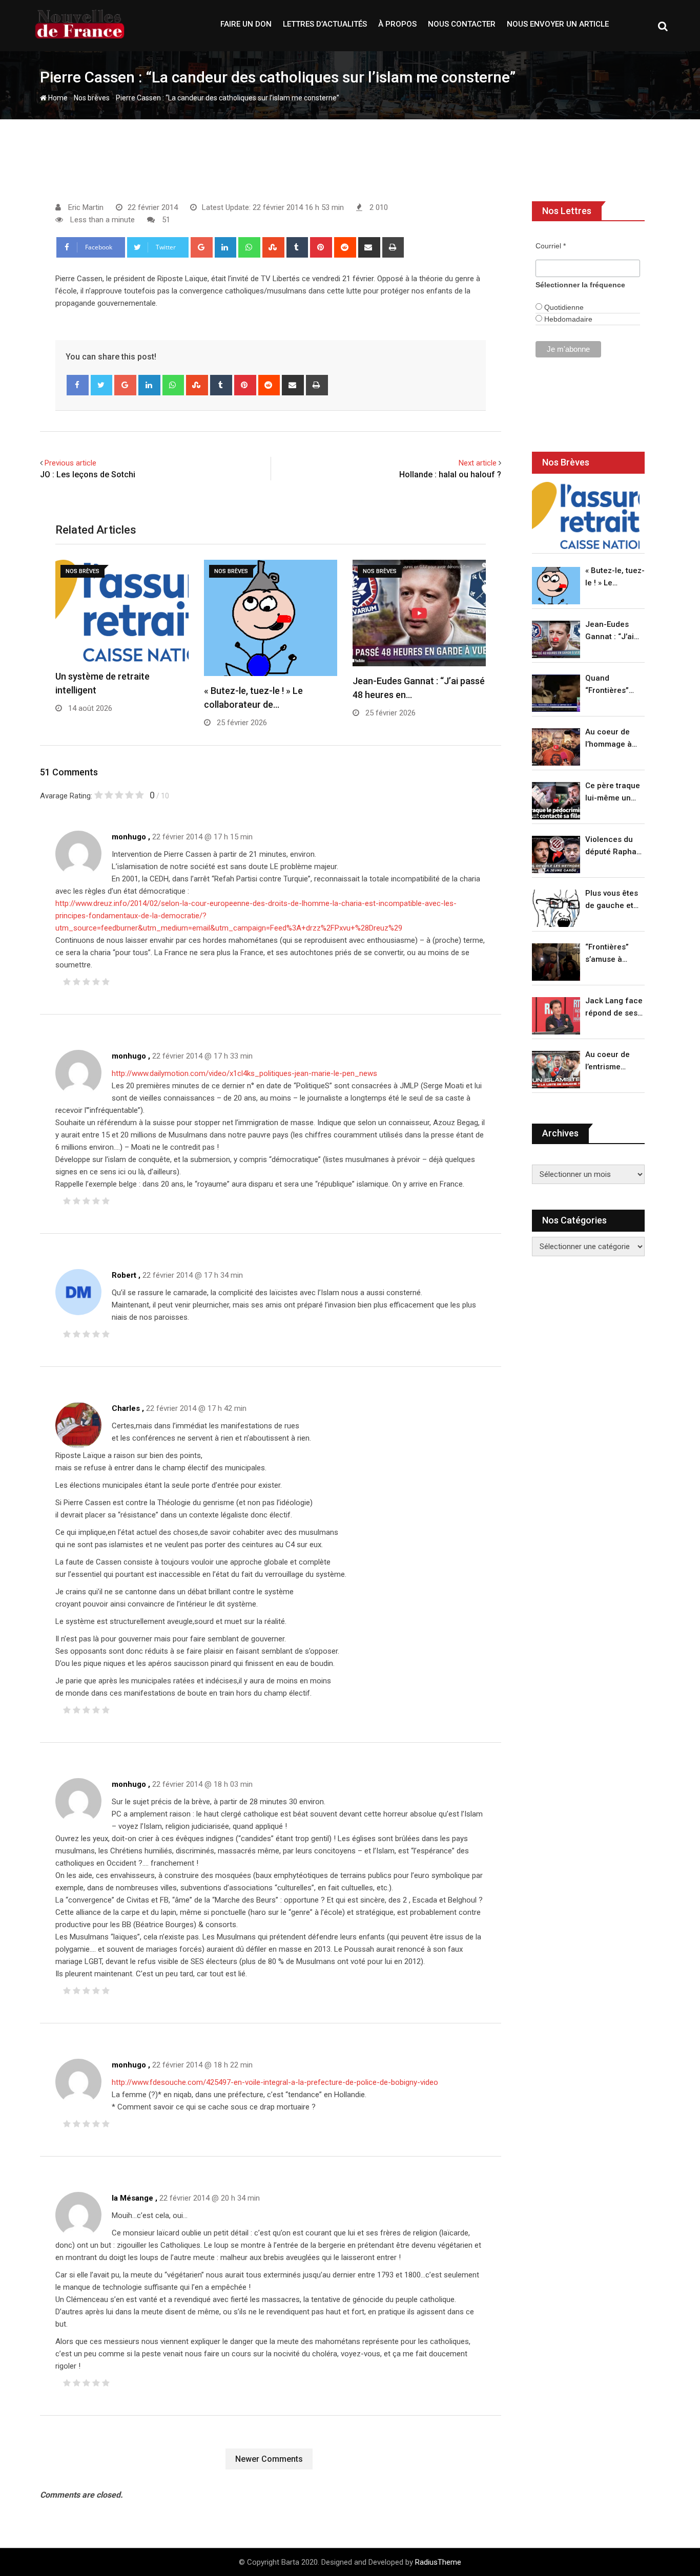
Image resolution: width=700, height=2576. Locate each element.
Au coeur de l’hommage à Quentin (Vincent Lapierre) (609, 739)
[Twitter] (102, 385)
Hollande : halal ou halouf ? (450, 474)
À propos (397, 24)
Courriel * (551, 246)
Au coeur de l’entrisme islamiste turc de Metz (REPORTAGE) (610, 1061)
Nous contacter (462, 24)
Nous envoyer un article (558, 24)
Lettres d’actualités (325, 24)
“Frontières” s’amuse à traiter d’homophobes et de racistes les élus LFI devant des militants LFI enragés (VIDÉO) (612, 954)
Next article (478, 463)
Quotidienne (563, 307)
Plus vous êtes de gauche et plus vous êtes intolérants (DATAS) (612, 900)
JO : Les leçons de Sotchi (88, 474)
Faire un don (246, 24)
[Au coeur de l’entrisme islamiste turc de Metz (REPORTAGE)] (556, 1070)
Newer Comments (269, 2459)
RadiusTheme (438, 2562)
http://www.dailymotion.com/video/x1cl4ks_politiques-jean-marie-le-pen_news (244, 1073)
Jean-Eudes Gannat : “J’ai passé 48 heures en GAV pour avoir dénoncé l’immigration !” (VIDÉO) (612, 631)
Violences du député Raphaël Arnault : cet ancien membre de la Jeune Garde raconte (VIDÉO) (614, 846)
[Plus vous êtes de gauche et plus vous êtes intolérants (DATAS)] (556, 908)
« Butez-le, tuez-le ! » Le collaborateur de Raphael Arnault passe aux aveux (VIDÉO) (615, 577)
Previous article (70, 463)
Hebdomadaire (567, 319)
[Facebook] (78, 385)
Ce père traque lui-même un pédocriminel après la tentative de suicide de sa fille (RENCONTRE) (613, 793)
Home (57, 98)
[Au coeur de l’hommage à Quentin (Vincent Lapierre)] (556, 747)
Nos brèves (92, 98)
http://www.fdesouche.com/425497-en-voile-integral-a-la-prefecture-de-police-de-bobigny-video (275, 2082)
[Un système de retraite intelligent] (586, 515)
